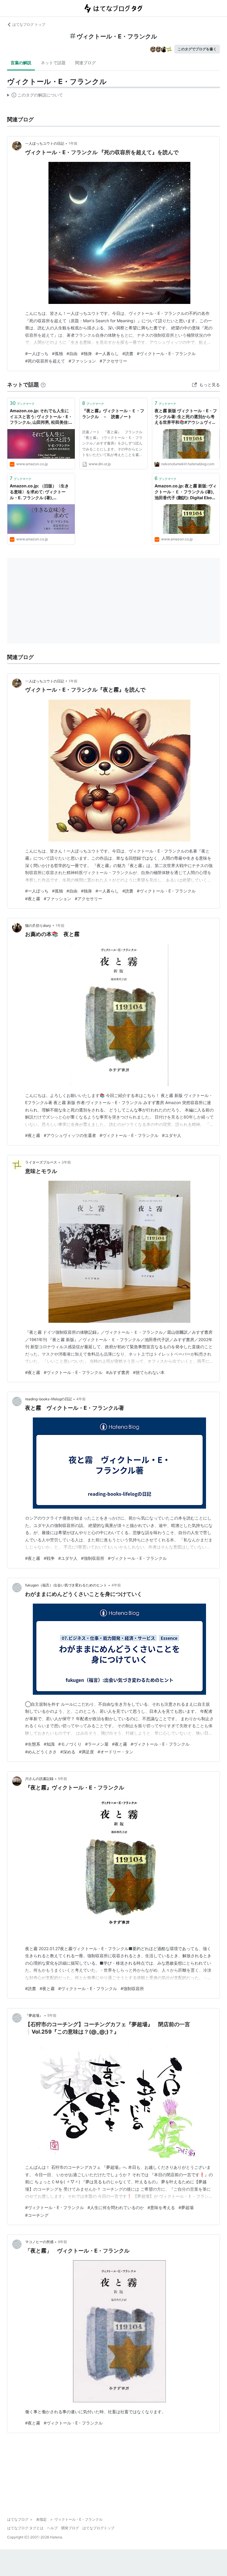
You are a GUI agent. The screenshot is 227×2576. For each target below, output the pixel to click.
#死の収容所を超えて (45, 361)
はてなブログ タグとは (25, 2528)
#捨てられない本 (149, 1372)
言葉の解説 (21, 63)
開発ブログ (70, 2528)
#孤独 (57, 353)
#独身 (86, 353)
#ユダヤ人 (172, 1135)
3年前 (66, 1162)
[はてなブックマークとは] (43, 385)
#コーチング (37, 2215)
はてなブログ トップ (29, 24)
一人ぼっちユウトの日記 (45, 143)
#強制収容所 (93, 1558)
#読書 (128, 353)
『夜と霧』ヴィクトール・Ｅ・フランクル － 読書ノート (113, 414)
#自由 (72, 353)
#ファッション (82, 361)
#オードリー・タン (115, 1752)
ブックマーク (22, 403)
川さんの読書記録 (39, 1779)
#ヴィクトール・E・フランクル (166, 353)
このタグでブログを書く (197, 49)
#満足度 (86, 1752)
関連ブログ (85, 63)
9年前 (63, 2242)
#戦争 (49, 1558)
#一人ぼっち (37, 353)
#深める (68, 1752)
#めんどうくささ (41, 1752)
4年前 (81, 1399)
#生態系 (33, 1744)
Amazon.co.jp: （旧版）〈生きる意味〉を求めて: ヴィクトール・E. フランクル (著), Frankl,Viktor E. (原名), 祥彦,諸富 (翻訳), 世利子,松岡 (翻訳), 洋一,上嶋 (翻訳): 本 (40, 492)
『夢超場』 (34, 2015)
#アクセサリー (113, 361)
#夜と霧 (33, 899)
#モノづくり (70, 1744)
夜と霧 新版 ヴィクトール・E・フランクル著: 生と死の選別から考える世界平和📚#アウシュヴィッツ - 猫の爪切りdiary (186, 417)
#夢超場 (186, 2207)
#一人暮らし (107, 353)
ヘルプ (52, 2528)
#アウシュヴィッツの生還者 (70, 1135)
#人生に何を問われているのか (116, 2207)
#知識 (49, 1744)
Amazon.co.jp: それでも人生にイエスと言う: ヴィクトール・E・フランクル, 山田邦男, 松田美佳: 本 (41, 417)
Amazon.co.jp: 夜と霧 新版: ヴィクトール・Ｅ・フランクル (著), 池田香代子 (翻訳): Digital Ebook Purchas (186, 492)
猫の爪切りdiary (38, 925)
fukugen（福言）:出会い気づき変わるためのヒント (66, 1585)
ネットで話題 (53, 63)
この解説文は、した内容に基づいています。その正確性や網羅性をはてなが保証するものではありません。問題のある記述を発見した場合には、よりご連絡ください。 (35, 96)
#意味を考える (161, 2207)
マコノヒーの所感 (39, 2242)
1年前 (73, 143)
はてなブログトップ (98, 2528)
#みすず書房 (118, 1372)
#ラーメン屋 (97, 1744)
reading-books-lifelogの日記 (48, 1399)
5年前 (63, 1779)
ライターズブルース (41, 1162)
